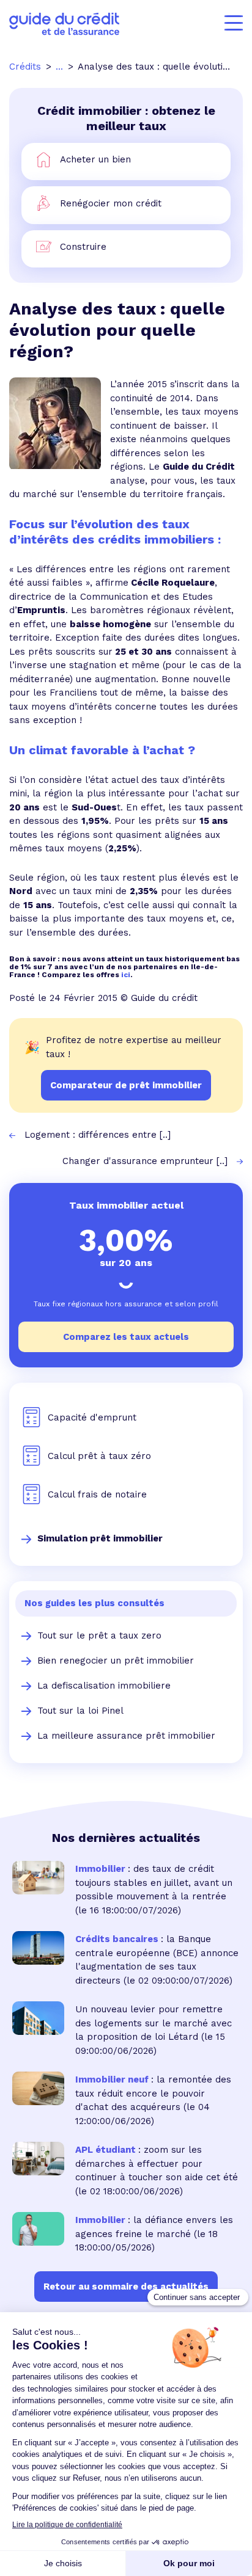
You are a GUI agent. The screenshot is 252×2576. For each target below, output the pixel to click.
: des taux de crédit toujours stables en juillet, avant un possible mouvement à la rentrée (154, 1883)
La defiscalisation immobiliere (104, 1686)
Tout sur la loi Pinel (80, 1711)
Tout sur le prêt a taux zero (99, 1635)
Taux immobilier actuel (126, 1205)
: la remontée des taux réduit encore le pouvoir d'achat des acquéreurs (153, 2093)
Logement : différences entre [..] (98, 1135)
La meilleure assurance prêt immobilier (126, 1736)
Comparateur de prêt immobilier (126, 1085)
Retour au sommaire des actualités (126, 2287)
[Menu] (234, 23)
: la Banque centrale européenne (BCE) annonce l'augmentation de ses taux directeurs (157, 1960)
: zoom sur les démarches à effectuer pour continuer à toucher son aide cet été (157, 2163)
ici (126, 975)
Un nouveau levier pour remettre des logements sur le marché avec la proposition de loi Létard (154, 2023)
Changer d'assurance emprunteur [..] (145, 1161)
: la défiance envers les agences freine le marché (154, 2227)
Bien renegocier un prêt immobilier (116, 1661)
